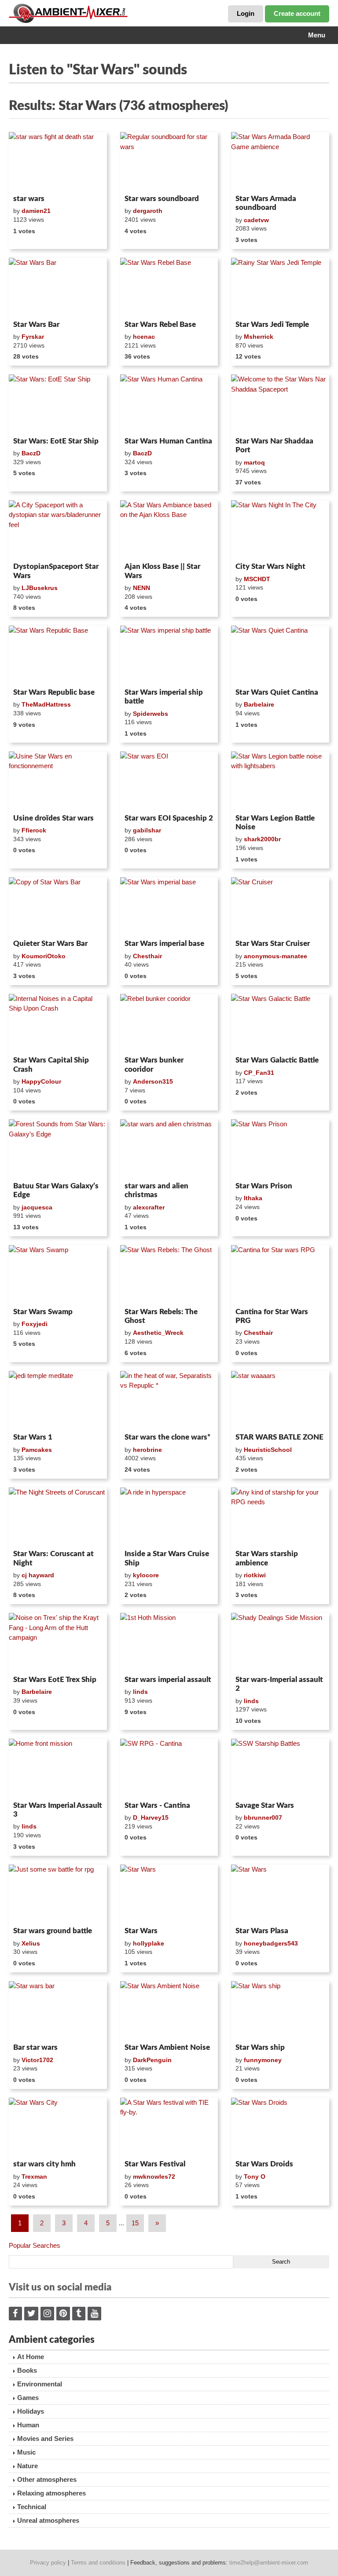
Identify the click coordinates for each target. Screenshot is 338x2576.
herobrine (147, 1450)
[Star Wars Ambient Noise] (169, 2011)
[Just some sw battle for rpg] (58, 1894)
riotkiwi (255, 1575)
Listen (30, 180)
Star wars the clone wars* (167, 1437)
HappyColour (41, 1081)
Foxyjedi (35, 1324)
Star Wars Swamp (43, 1312)
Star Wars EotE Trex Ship (55, 1680)
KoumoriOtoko (44, 956)
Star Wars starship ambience (267, 1558)
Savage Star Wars (265, 1805)
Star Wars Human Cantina (168, 441)
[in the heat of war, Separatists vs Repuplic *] (169, 1400)
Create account (297, 13)
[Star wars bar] (58, 2011)
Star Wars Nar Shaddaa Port (274, 445)
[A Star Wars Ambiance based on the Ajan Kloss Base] (169, 530)
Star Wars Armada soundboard (266, 203)
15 (135, 2223)
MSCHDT (257, 579)
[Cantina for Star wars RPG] (280, 1275)
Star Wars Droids (264, 2164)
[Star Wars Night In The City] (280, 530)
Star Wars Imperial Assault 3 (58, 1810)
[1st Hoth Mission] (169, 1642)
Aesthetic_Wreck (158, 1333)
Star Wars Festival (155, 2164)
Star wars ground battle (53, 1931)
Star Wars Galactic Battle (277, 1060)
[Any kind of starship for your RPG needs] (280, 1517)
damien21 (36, 211)
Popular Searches (35, 2245)
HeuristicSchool (268, 1450)
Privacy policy (48, 2563)
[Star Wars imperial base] (169, 907)
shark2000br (262, 839)
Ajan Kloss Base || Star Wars (162, 571)
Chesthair (147, 956)
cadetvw (256, 220)
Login (246, 13)
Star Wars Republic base (54, 692)
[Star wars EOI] (169, 781)
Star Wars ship (260, 2047)
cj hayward (38, 1575)
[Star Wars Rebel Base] (169, 287)
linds (140, 1692)
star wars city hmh (44, 2164)
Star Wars (141, 1931)
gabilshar (147, 830)
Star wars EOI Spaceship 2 (169, 818)
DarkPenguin (152, 2060)
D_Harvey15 (151, 1817)
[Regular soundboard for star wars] (169, 161)
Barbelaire (259, 704)
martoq (254, 462)
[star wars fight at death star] (58, 161)
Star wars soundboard (162, 199)
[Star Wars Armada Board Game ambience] (280, 161)
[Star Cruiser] (280, 907)
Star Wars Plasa (262, 1931)
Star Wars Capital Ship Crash (51, 1064)
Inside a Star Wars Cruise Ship (167, 1558)
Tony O (255, 2177)
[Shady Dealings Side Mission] (280, 1642)
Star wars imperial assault (168, 1680)
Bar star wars (35, 2047)
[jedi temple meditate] (58, 1400)
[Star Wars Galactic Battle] (280, 1023)
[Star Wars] (169, 1894)
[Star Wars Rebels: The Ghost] (169, 1275)
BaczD (31, 453)
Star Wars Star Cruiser (273, 944)
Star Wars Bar (36, 324)
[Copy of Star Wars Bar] (58, 907)
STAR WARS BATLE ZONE (279, 1437)
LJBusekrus (40, 588)
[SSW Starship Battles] (280, 1768)
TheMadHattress (46, 704)
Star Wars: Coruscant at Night (53, 1558)
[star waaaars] (280, 1400)
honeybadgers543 (271, 1943)
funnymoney (263, 2060)
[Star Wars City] (58, 2127)
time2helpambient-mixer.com (269, 2563)
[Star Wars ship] (280, 2011)
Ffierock (34, 830)
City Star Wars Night (270, 566)
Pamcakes (37, 1450)
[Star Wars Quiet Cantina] (280, 655)
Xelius (31, 1943)
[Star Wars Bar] (58, 287)
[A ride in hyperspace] (169, 1517)
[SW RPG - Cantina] (169, 1768)
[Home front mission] (58, 1768)
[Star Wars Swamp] (58, 1275)
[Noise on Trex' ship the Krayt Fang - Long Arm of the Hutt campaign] (58, 1642)
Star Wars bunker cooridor (154, 1064)
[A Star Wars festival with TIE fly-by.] (169, 2127)
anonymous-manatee (276, 956)
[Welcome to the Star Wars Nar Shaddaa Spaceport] (280, 404)
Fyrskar (33, 337)
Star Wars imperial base (164, 944)
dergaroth (148, 211)
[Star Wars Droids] (280, 2127)
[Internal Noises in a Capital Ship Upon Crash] (58, 1023)
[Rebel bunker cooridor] (169, 1023)
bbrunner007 (263, 1817)
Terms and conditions (98, 2563)
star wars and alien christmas (156, 1190)
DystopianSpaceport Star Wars (56, 571)
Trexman (34, 2177)
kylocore (146, 1575)
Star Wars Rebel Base (160, 324)
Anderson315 (153, 1081)
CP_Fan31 (259, 1073)
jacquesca (37, 1207)
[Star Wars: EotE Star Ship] (58, 404)
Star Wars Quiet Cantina (277, 692)
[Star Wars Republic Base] (58, 655)
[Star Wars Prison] (280, 1149)
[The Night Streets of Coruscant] (58, 1517)
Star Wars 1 (33, 1437)
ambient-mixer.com (75, 13)
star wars (29, 199)
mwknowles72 (154, 2177)
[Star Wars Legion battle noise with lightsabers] (280, 781)
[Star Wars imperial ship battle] (169, 655)
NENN (141, 588)
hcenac (144, 337)
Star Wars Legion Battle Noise (275, 823)
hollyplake (149, 1943)
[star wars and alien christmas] (169, 1149)
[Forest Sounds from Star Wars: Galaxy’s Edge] (58, 1149)
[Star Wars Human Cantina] (169, 404)
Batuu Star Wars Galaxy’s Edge (56, 1190)
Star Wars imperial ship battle (164, 697)
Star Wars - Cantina (157, 1805)
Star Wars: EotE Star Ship (56, 441)
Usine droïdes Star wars (53, 818)
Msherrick (259, 337)
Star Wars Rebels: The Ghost (161, 1316)
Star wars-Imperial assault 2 (279, 1684)
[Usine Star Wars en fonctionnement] (58, 781)
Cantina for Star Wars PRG (272, 1316)
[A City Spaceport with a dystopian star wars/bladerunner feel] (58, 530)
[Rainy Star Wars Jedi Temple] (280, 287)
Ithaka (253, 1198)
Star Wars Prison (264, 1186)
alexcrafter (149, 1207)
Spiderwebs (151, 714)
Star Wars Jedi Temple (272, 324)
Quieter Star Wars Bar (50, 944)
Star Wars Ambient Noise (167, 2047)
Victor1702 (37, 2060)
